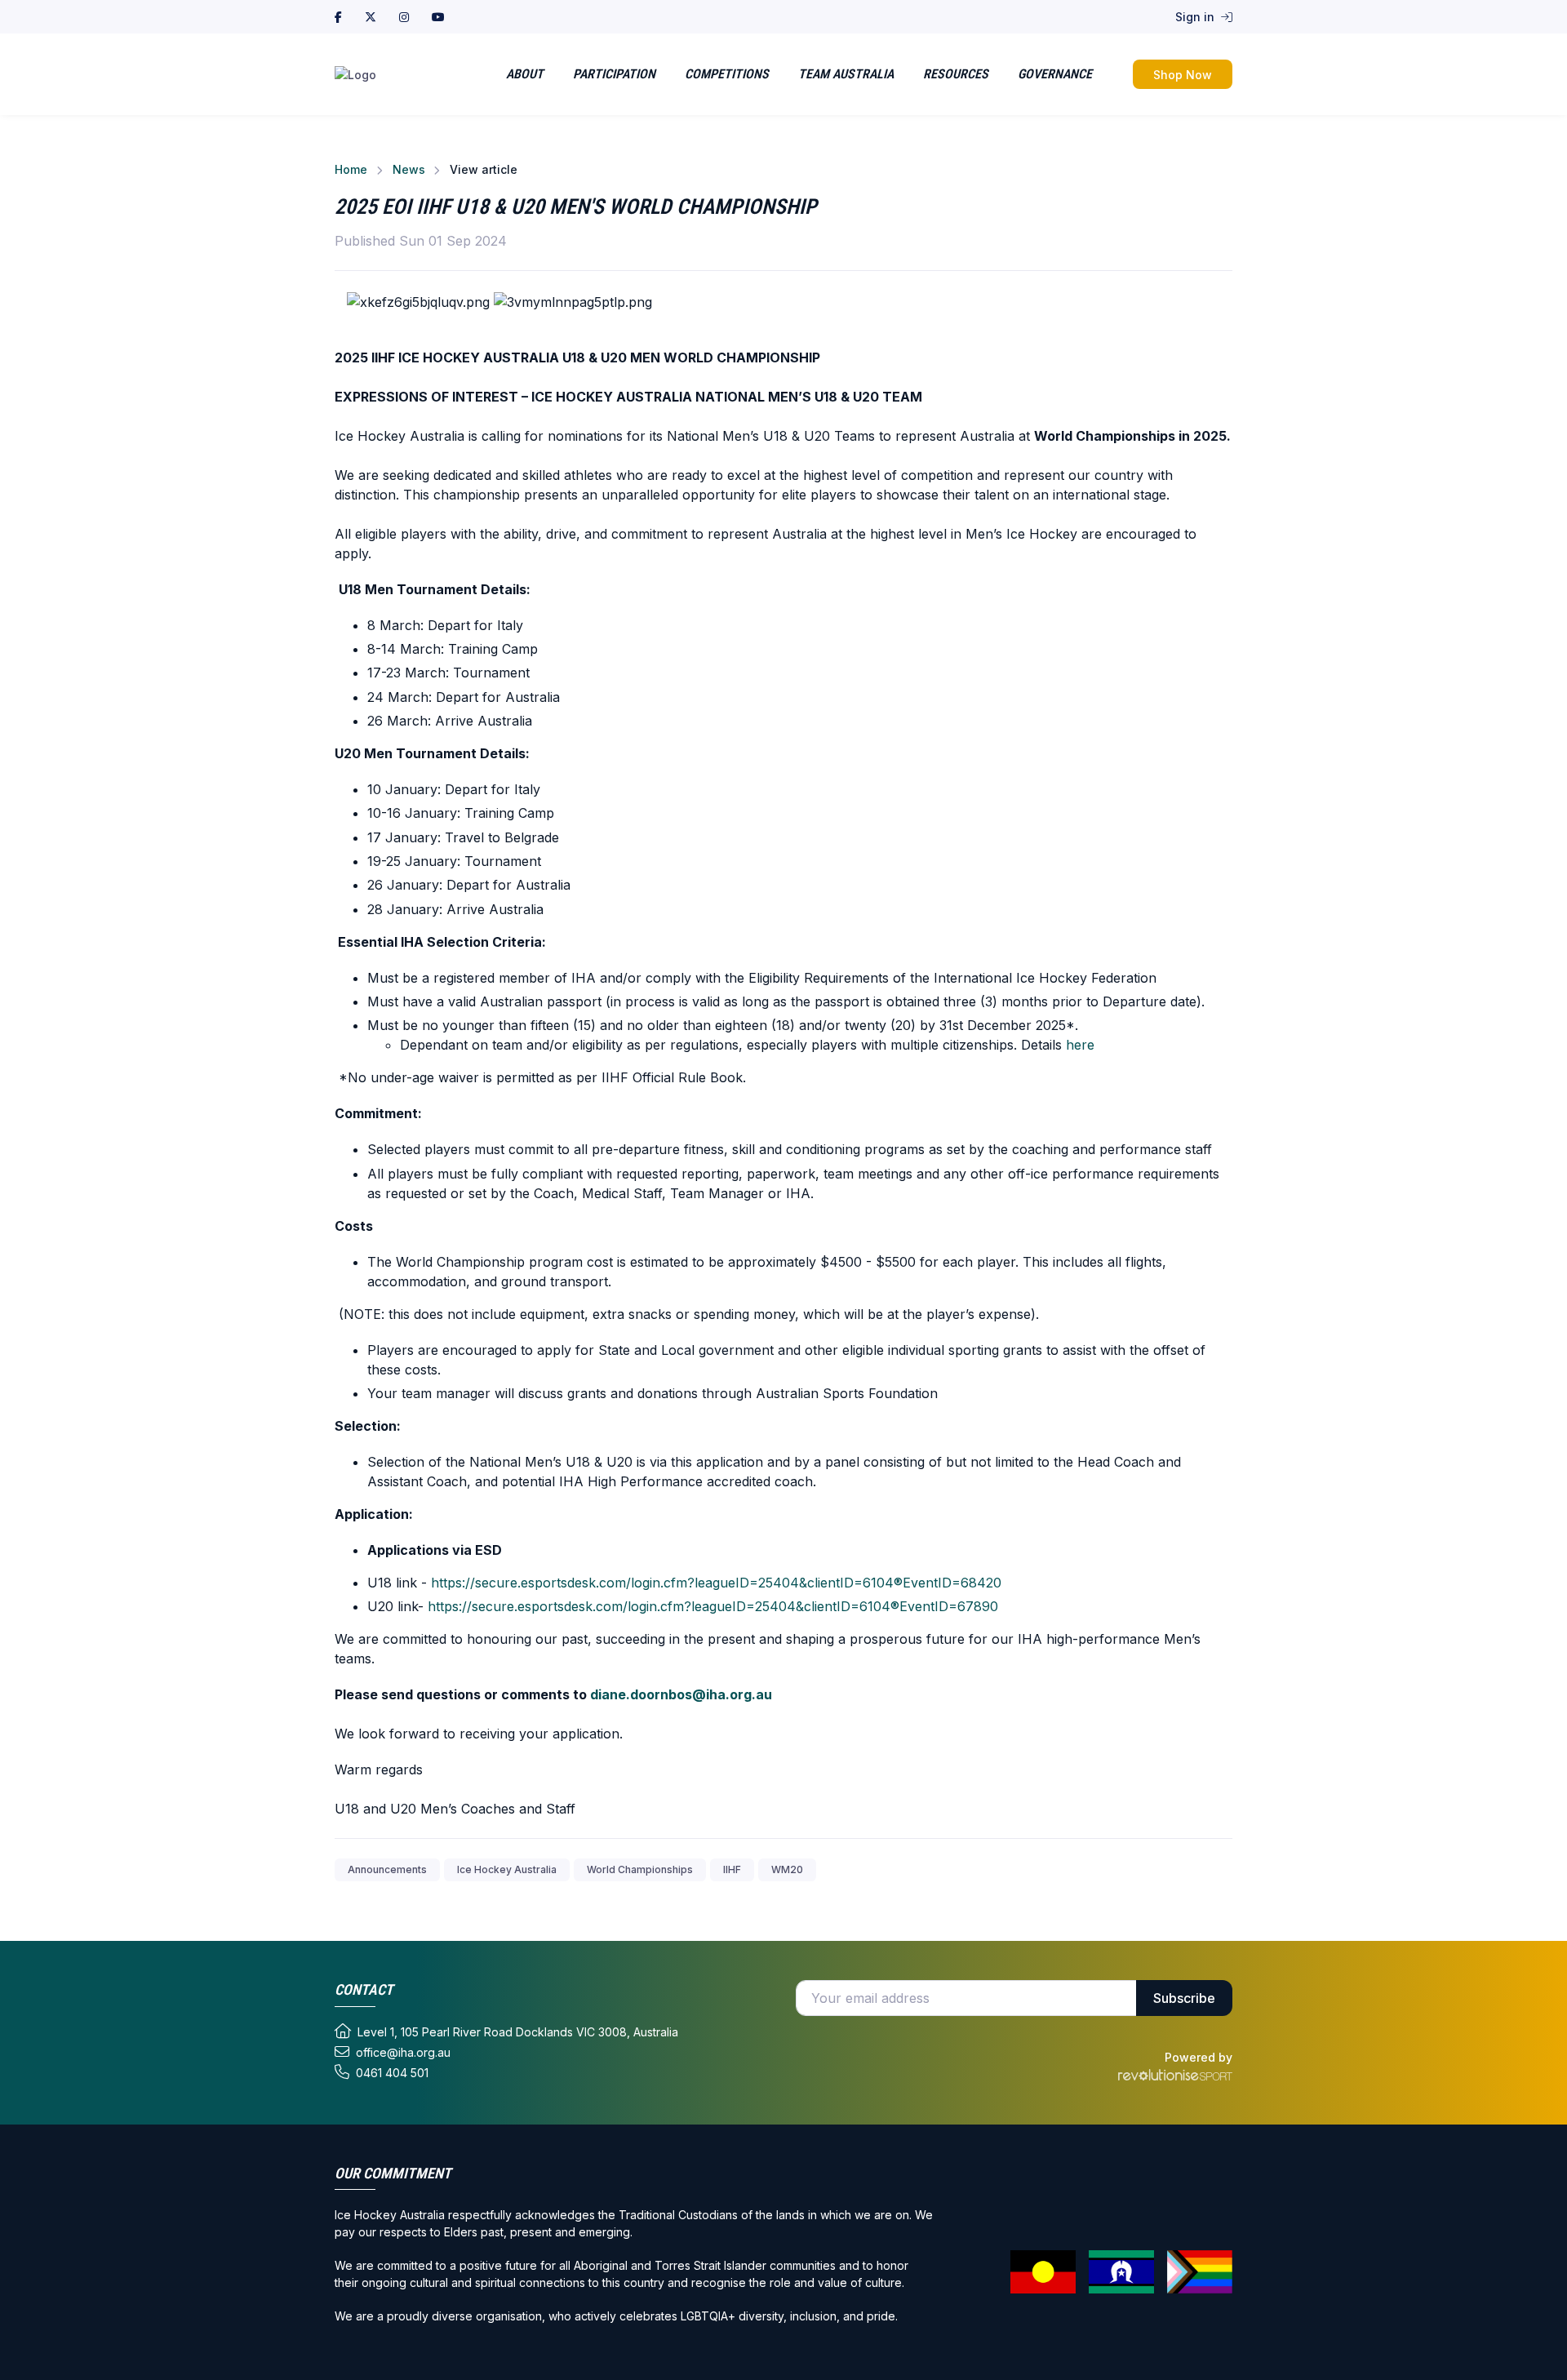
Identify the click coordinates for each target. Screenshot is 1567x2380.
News (409, 169)
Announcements (387, 1869)
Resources (956, 74)
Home (351, 169)
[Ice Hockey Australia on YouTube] (438, 17)
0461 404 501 (392, 2073)
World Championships (640, 1869)
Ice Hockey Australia (507, 1869)
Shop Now (1183, 75)
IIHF (732, 1869)
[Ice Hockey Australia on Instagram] (404, 17)
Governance (1055, 74)
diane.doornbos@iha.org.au (681, 1694)
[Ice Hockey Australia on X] (371, 17)
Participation (614, 74)
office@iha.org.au (403, 2052)
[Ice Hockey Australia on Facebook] (338, 17)
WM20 (787, 1869)
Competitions (727, 74)
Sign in (1196, 17)
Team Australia (846, 74)
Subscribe (1184, 1998)
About (525, 74)
